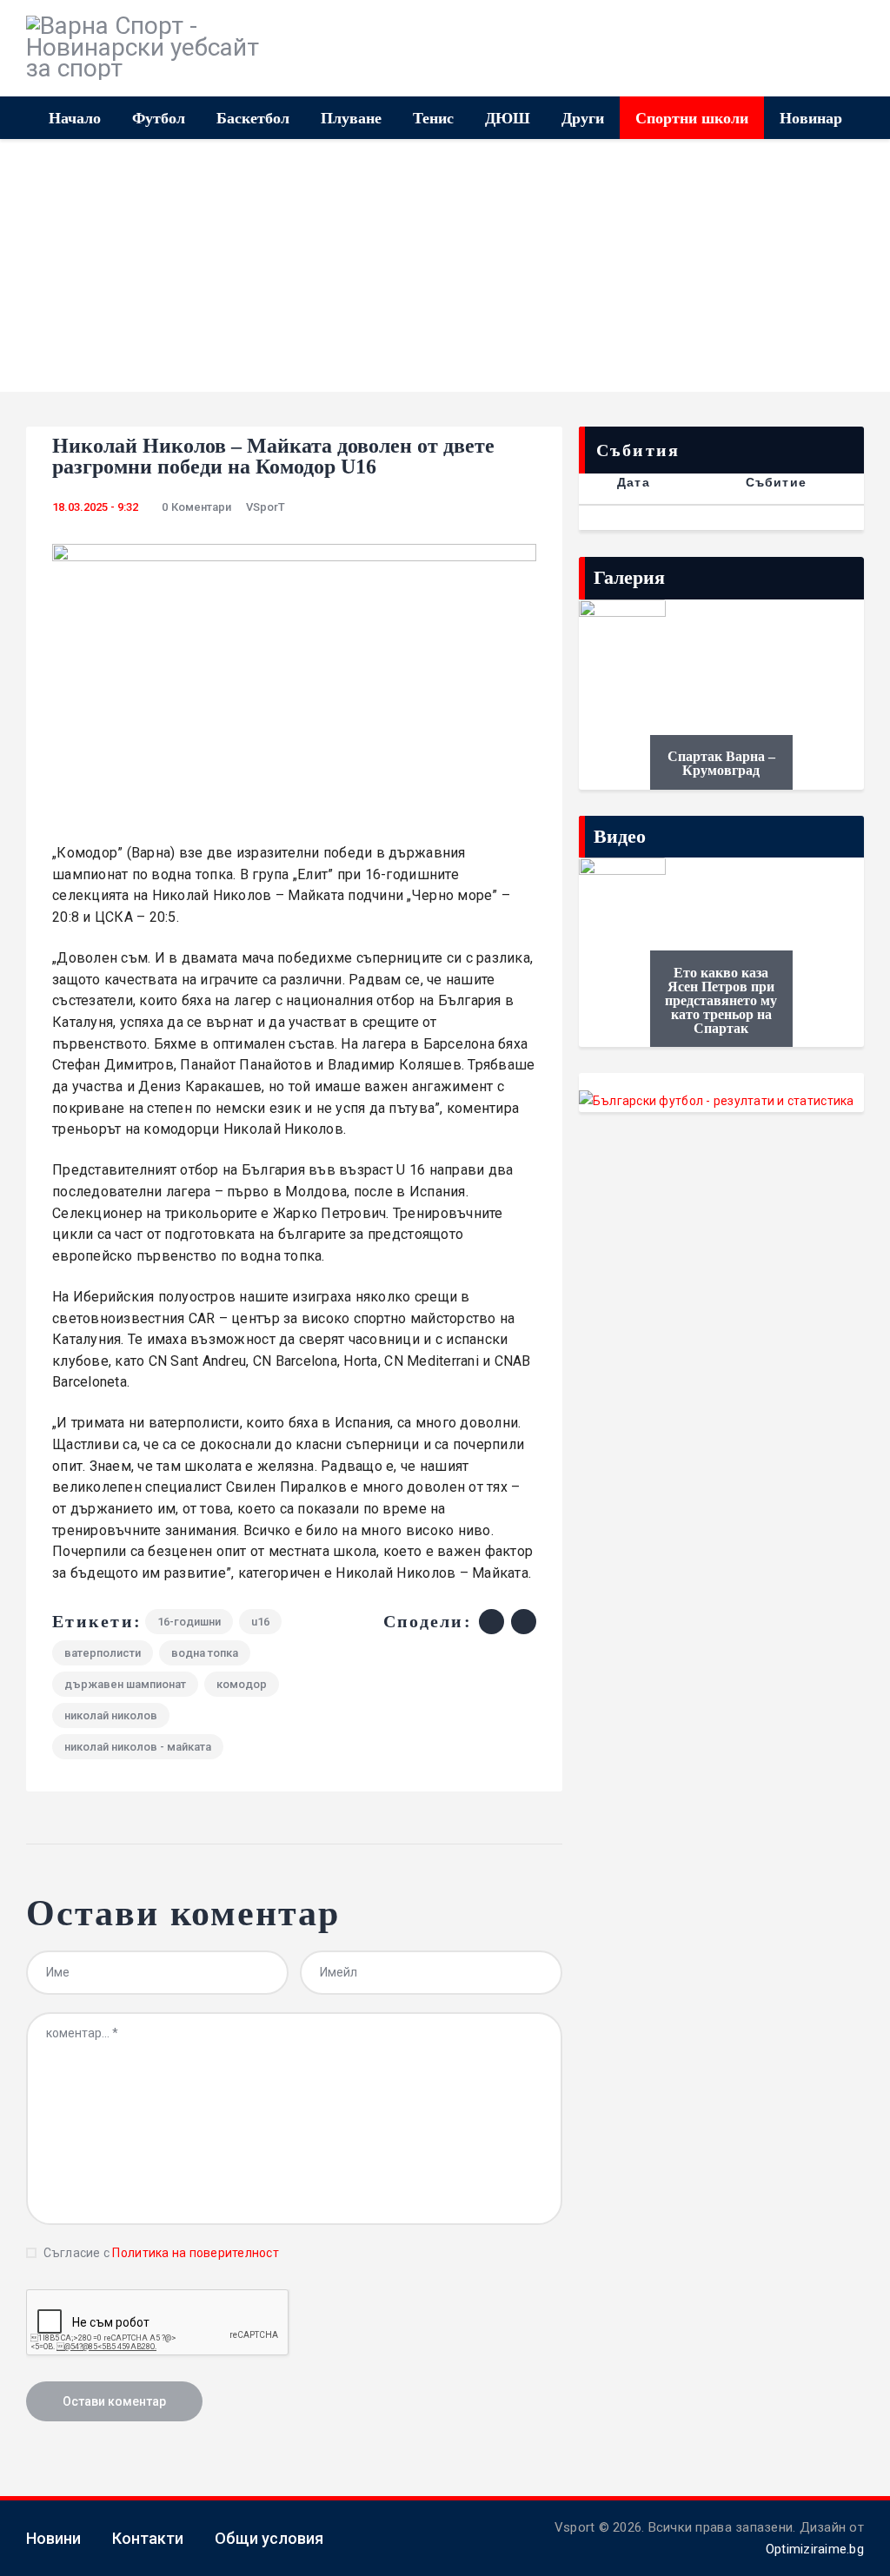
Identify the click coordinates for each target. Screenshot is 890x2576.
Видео (620, 836)
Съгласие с (161, 2253)
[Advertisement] (445, 270)
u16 (260, 1622)
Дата (634, 482)
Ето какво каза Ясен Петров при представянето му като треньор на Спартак (721, 1001)
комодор (242, 1684)
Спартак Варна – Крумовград (721, 764)
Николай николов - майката (138, 1747)
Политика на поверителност (196, 2253)
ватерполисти (103, 1653)
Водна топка (205, 1653)
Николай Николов (111, 1715)
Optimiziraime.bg (815, 2549)
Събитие (776, 482)
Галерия (629, 577)
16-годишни (189, 1622)
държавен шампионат (125, 1684)
